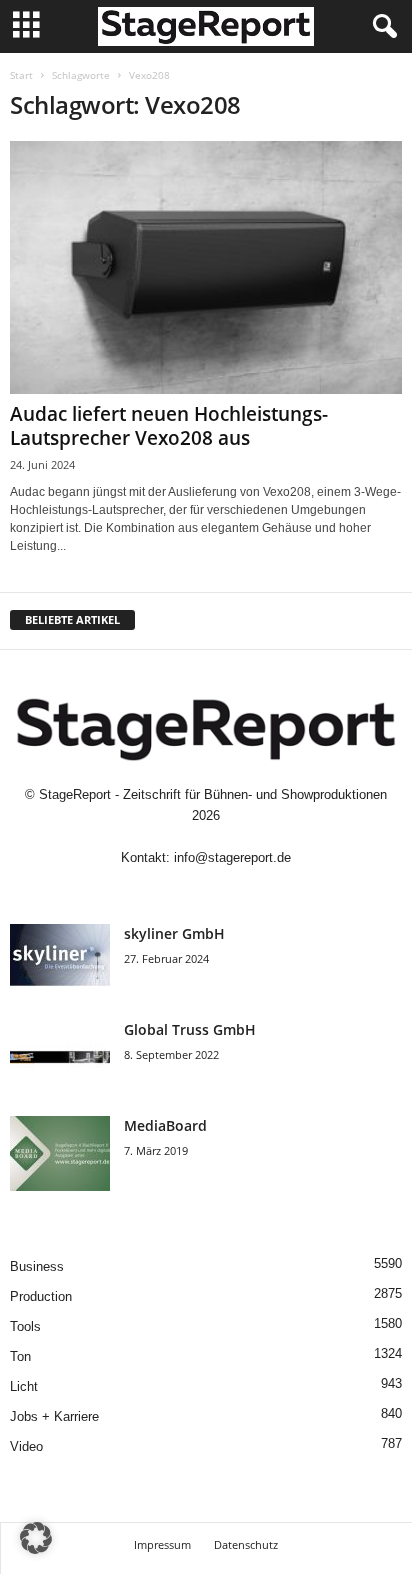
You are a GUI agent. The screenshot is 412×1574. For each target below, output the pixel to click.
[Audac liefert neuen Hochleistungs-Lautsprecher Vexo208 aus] (206, 267)
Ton (20, 1356)
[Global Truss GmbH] (60, 1057)
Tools (25, 1326)
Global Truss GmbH (190, 1029)
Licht (24, 1386)
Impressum (162, 1544)
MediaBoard (165, 1125)
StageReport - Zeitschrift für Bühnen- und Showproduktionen (213, 794)
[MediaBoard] (60, 1153)
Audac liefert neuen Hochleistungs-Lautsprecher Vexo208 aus (169, 426)
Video (26, 1446)
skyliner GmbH (174, 933)
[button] (36, 1538)
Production (41, 1296)
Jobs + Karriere (54, 1416)
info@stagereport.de (232, 857)
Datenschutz (246, 1544)
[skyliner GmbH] (60, 961)
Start (21, 75)
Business (37, 1266)
